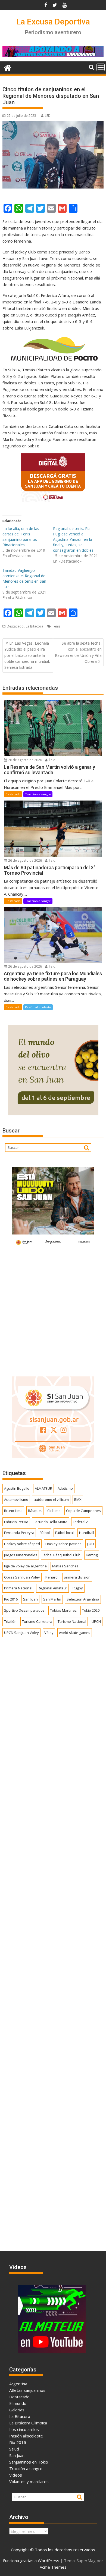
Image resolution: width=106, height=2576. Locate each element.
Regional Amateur (52, 1588)
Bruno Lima (13, 1511)
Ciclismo (54, 1511)
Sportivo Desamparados (24, 1610)
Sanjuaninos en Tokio (29, 2462)
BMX (78, 1499)
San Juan (30, 1599)
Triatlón (10, 1621)
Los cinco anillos (24, 2429)
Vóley (49, 1633)
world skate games (75, 1633)
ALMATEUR (43, 1488)
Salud (14, 2449)
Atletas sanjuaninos (27, 2390)
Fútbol (45, 1533)
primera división (77, 1577)
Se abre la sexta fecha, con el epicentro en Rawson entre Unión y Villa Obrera (78, 652)
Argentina (18, 2384)
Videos (16, 2475)
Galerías (17, 2410)
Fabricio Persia (16, 1522)
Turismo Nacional (72, 1621)
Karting (92, 1555)
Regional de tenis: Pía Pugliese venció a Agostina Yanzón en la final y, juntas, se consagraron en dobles (73, 539)
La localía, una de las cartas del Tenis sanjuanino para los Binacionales (21, 537)
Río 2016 (11, 1599)
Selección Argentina (83, 1599)
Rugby (78, 1588)
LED (48, 116)
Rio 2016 (18, 2442)
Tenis (56, 626)
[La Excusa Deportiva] (8, 67)
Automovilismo (16, 1499)
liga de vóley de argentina (25, 1566)
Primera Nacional (18, 1588)
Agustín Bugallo (17, 1488)
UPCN (96, 1621)
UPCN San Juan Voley (21, 1633)
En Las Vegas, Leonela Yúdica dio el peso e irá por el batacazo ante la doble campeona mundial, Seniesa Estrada (27, 655)
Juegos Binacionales (21, 1555)
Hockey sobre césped (22, 1544)
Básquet (35, 1511)
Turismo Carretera (37, 1621)
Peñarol (52, 1577)
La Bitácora (35, 626)
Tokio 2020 (91, 1610)
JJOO (91, 1544)
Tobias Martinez (63, 1610)
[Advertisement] (53, 1310)
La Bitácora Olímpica (28, 2423)
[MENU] (101, 67)
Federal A (81, 1522)
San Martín (52, 1599)
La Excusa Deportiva (53, 22)
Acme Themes (53, 2567)
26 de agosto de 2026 (25, 760)
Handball (87, 1533)
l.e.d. (52, 760)
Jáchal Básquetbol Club (62, 1555)
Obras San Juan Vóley (22, 1577)
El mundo (18, 2403)
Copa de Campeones (83, 1511)
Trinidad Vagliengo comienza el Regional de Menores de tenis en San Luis (24, 578)
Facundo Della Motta (51, 1522)
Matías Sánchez (65, 1566)
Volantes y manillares (29, 2481)
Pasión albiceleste (38, 1007)
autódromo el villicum (51, 1499)
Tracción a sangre (38, 794)
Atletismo (65, 1488)
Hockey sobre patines (63, 1544)
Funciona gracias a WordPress (31, 2561)
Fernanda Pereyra (19, 1533)
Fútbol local (64, 1533)
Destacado (15, 626)
